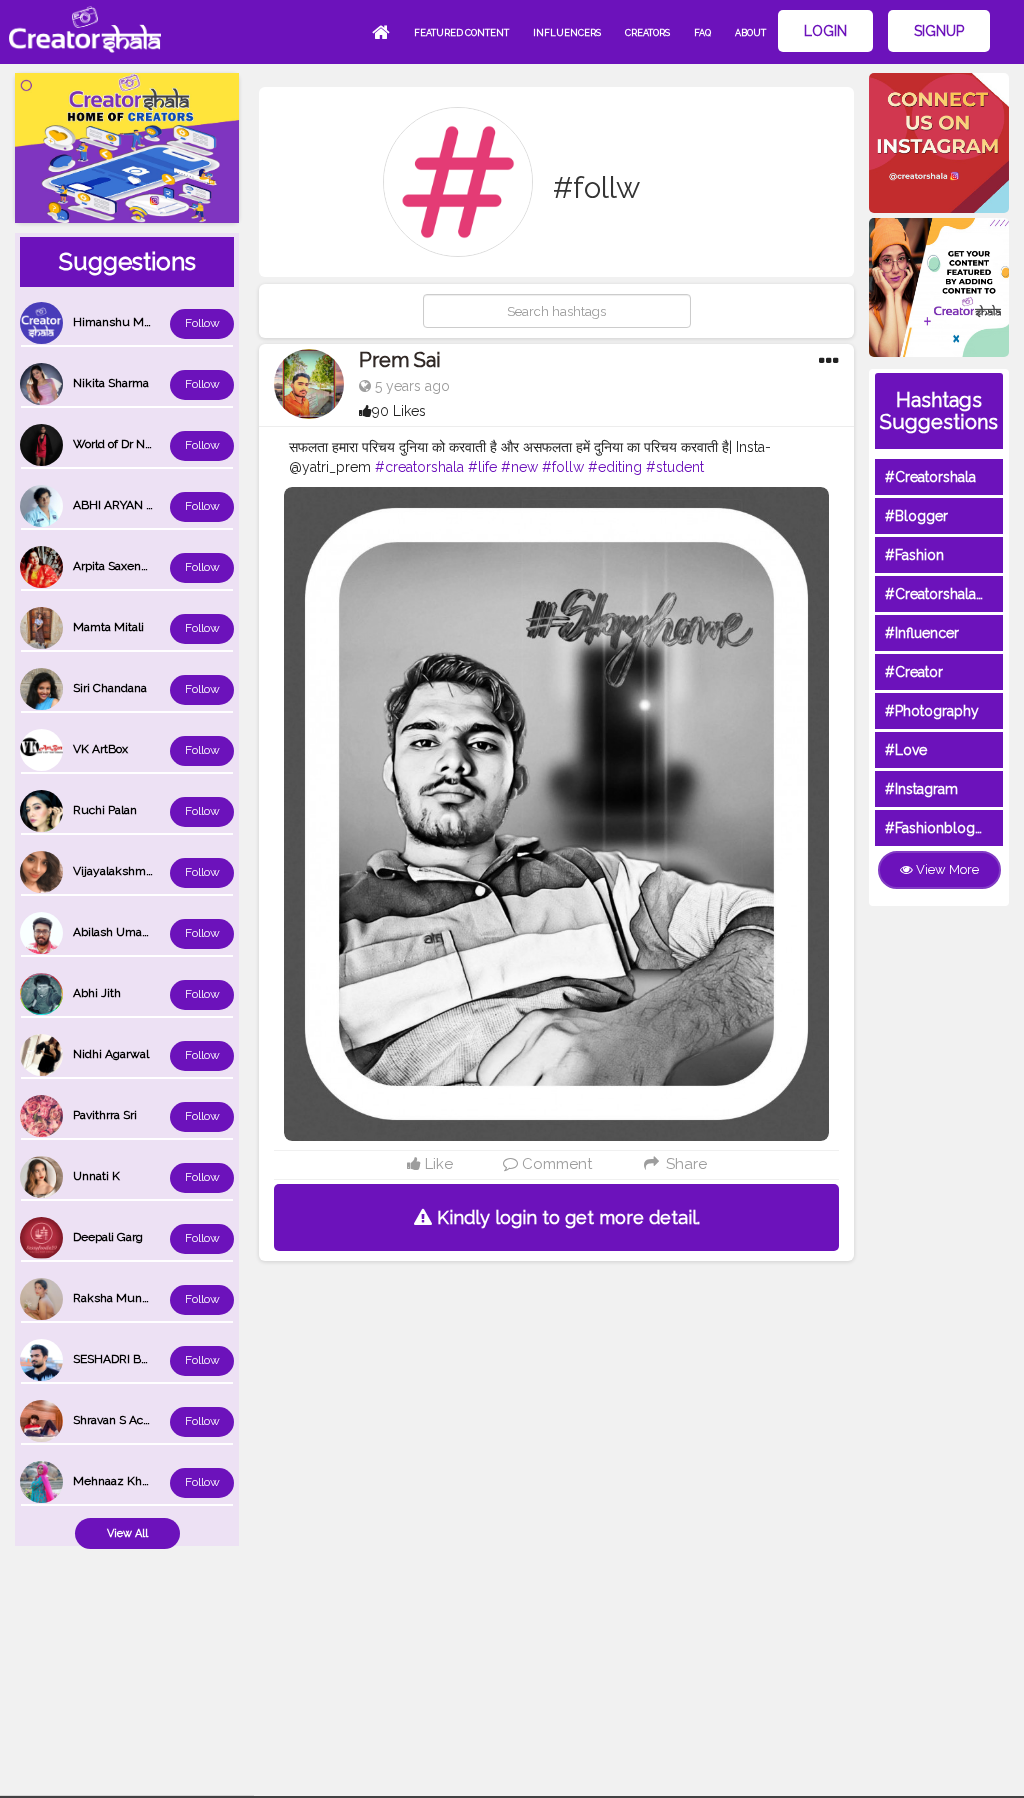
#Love (906, 750)
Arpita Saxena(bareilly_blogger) (156, 566)
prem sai (400, 360)
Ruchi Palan (105, 810)
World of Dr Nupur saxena (143, 444)
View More (946, 869)
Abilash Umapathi (121, 932)
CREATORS (647, 33)
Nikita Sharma (111, 383)
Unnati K (96, 1176)
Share (684, 1164)
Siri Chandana (110, 688)
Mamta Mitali (108, 627)
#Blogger (916, 516)
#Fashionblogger (941, 828)
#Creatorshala (930, 477)
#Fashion (914, 555)
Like (437, 1164)
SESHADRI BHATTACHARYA (149, 1359)
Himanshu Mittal (118, 322)
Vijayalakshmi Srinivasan (140, 871)
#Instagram (921, 789)
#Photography (932, 711)
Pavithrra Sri (105, 1115)
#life (482, 467)
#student (675, 467)
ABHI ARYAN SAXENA (133, 505)
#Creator (914, 672)
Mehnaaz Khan (114, 1481)
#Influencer (922, 633)
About (750, 33)
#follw (563, 467)
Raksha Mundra (116, 1298)
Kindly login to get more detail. (566, 1217)
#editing (615, 467)
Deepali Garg (108, 1237)
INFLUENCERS (567, 33)
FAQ (702, 33)
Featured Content (461, 33)
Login (825, 31)
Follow (202, 323)
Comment (555, 1164)
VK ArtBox (100, 749)
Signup (939, 31)
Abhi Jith (97, 993)
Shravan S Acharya (123, 1420)
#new (519, 467)
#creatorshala (419, 467)
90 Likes (399, 411)
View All (127, 1533)
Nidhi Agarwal (111, 1054)
